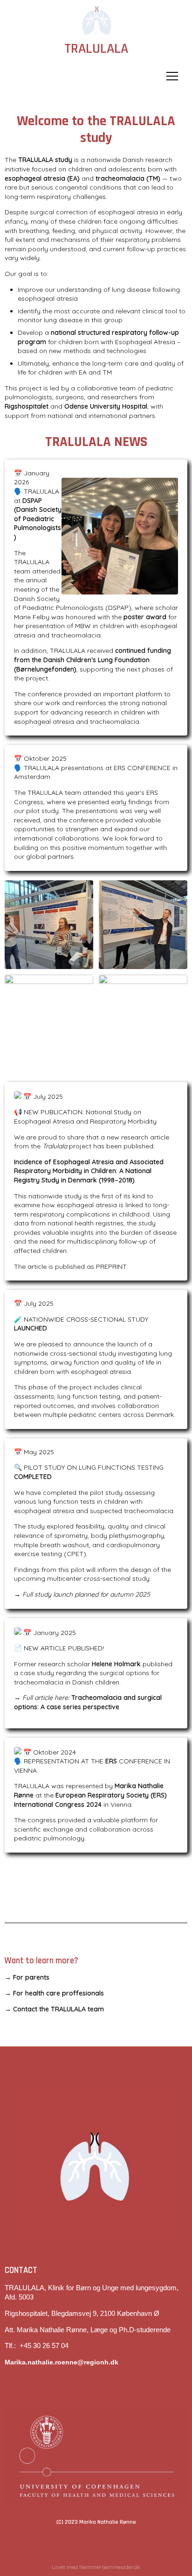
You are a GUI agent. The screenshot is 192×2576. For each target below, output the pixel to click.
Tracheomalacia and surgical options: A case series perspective (88, 1702)
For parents (31, 1977)
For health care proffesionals (59, 1993)
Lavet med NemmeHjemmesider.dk (96, 2567)
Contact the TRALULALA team (59, 2009)
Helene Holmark (116, 1664)
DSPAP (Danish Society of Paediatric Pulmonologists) (38, 519)
